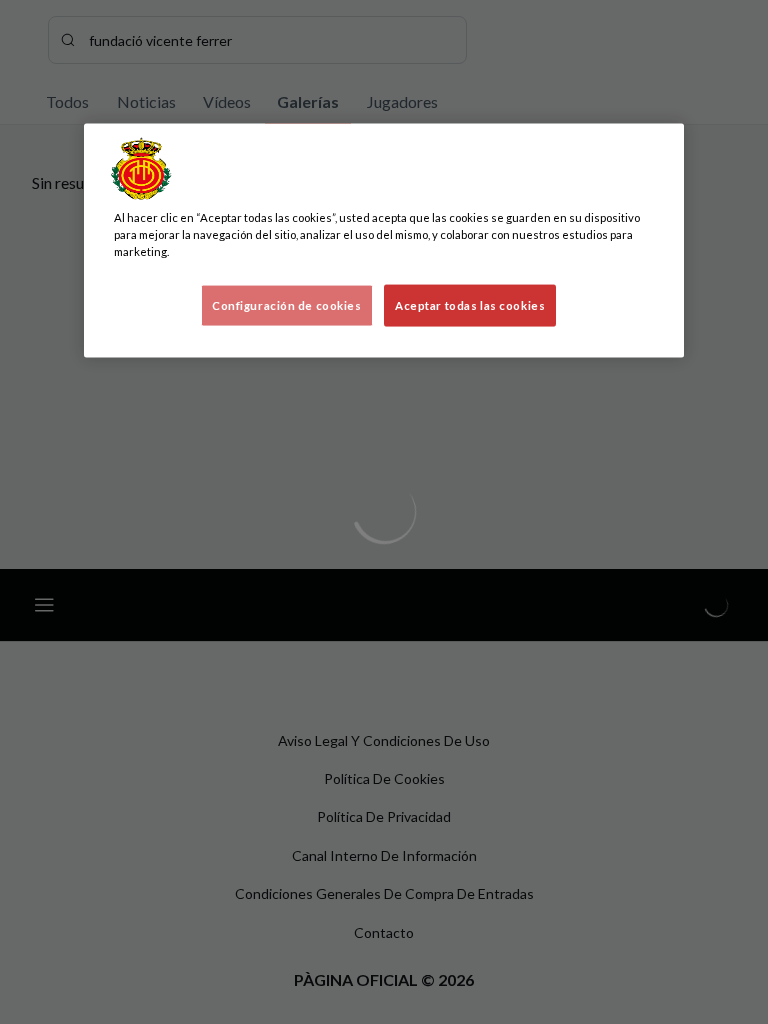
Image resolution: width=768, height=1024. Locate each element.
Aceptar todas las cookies (470, 304)
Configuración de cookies (287, 304)
